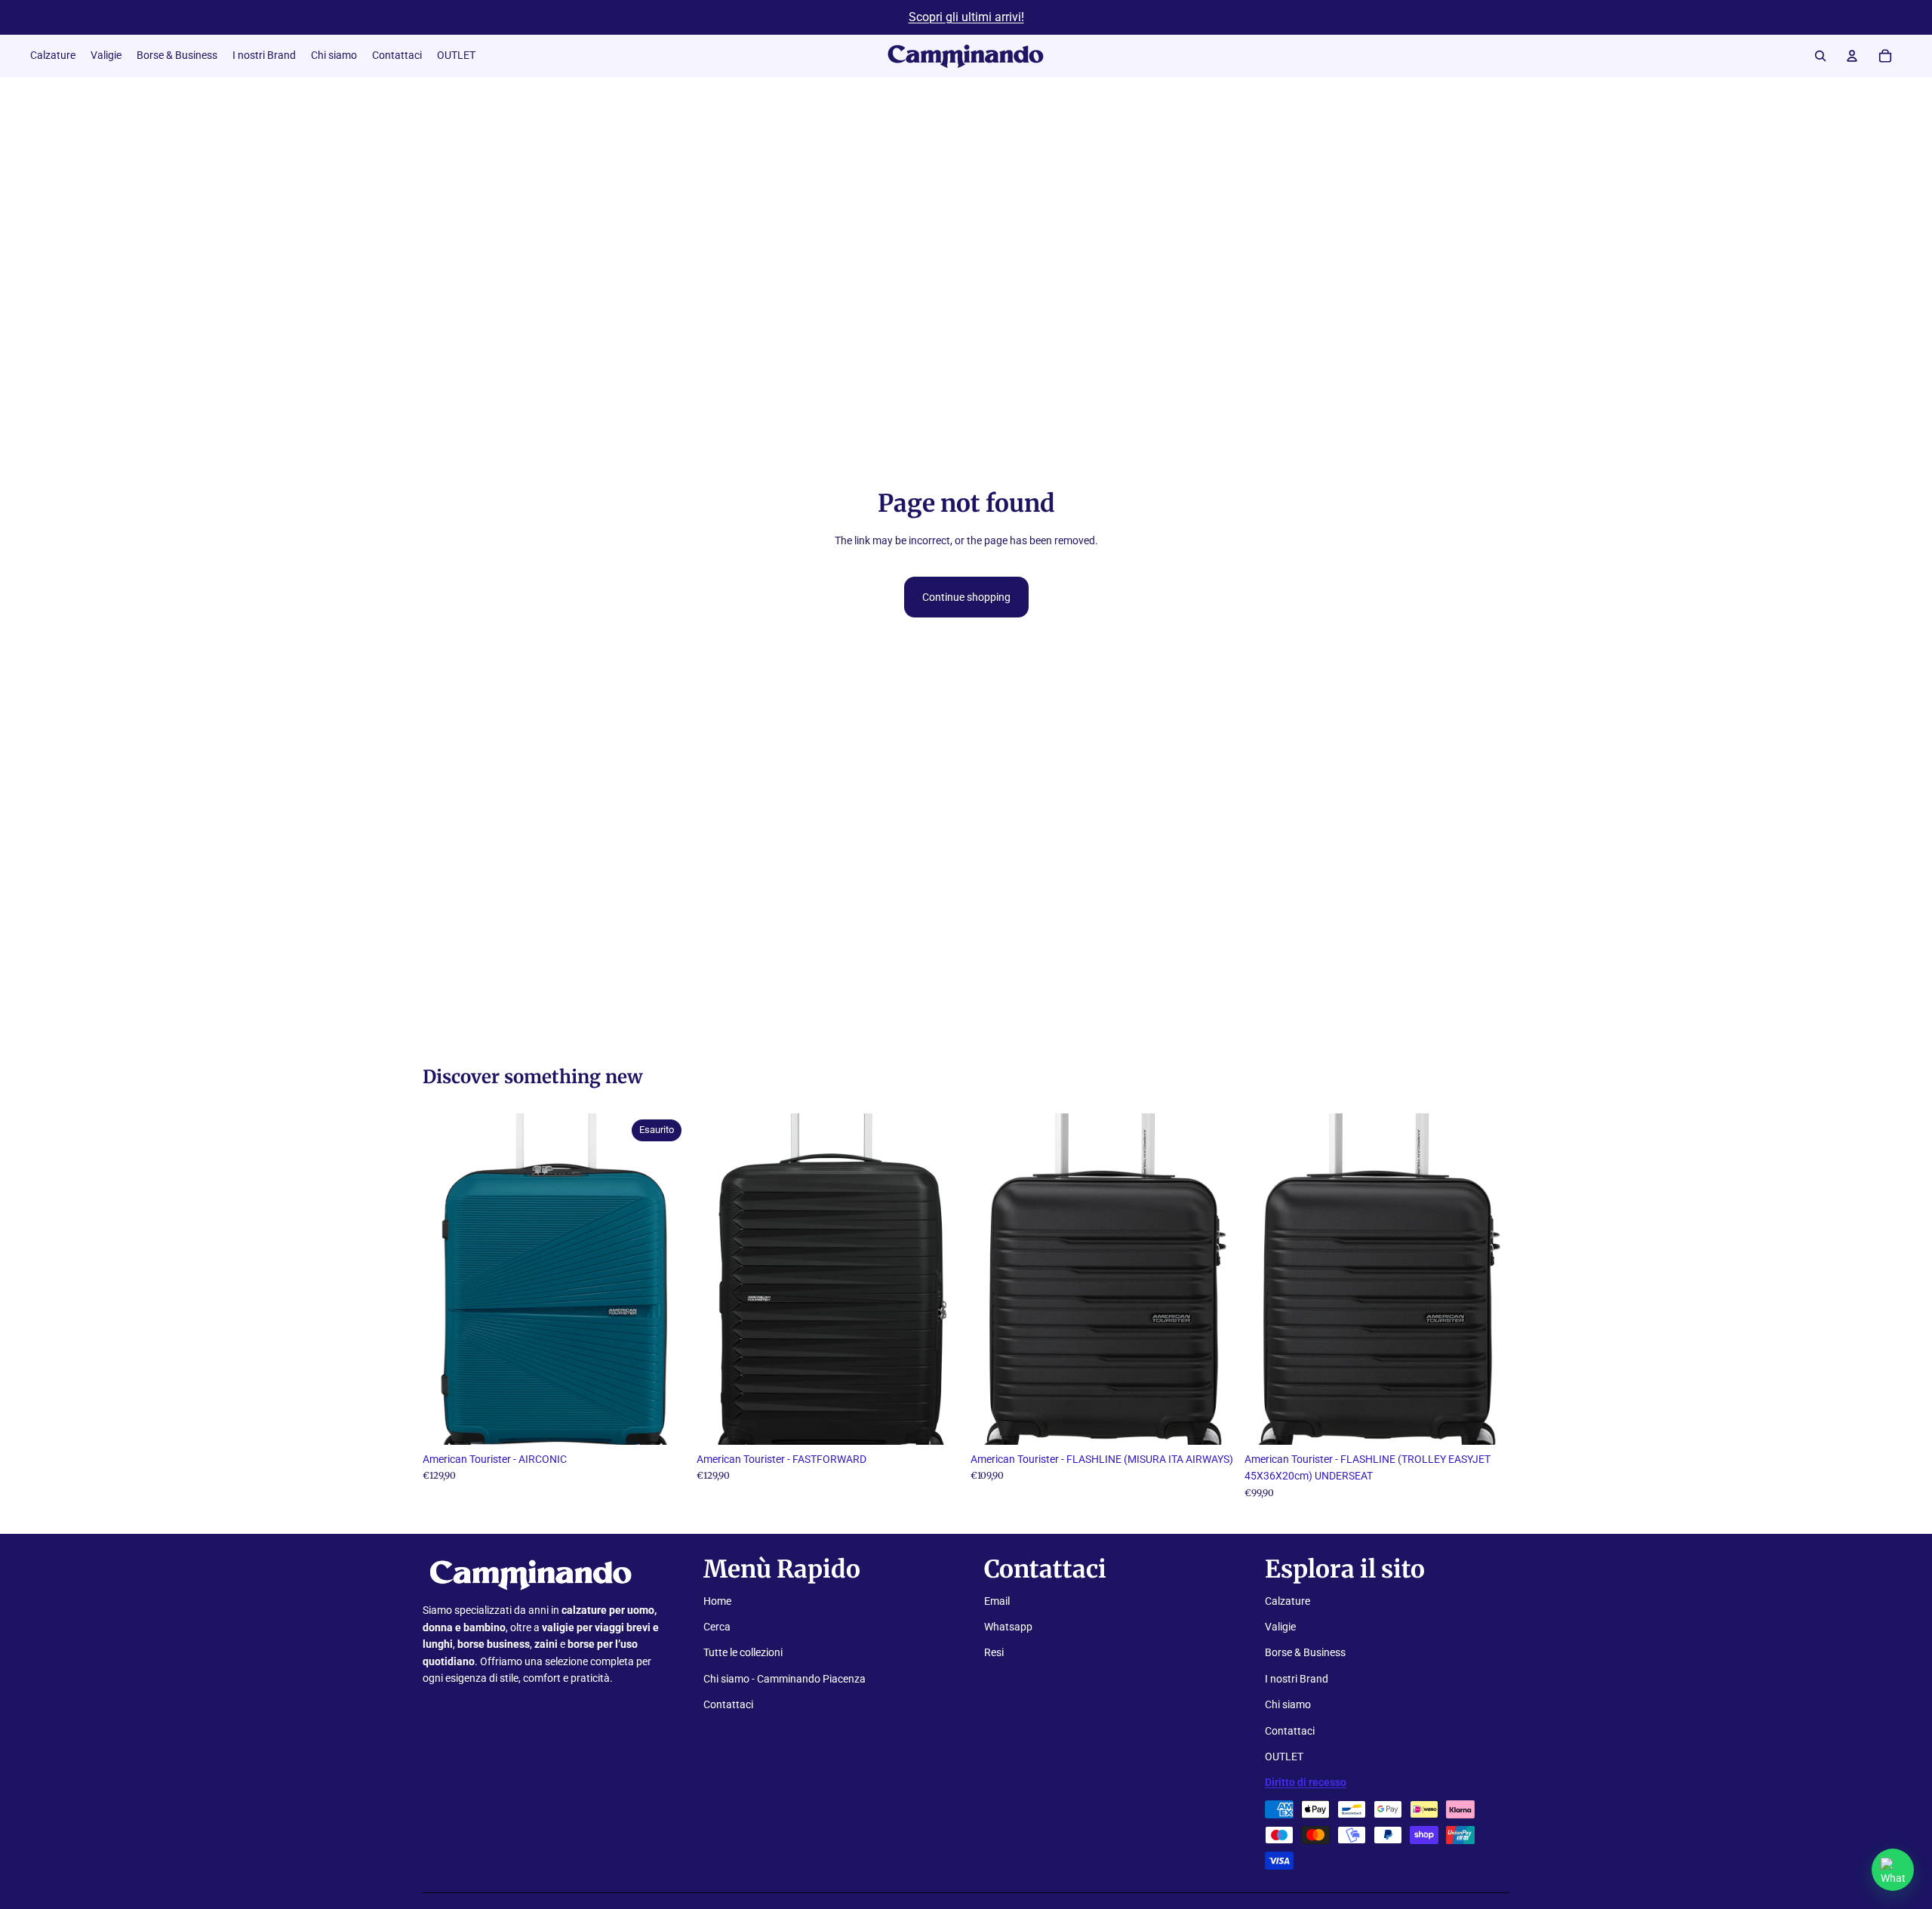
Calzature (1287, 1601)
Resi (994, 1652)
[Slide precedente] (445, 1279)
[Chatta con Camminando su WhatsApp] (1893, 1870)
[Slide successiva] (665, 1279)
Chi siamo (1288, 1704)
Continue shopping (966, 597)
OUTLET (1284, 1757)
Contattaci (728, 1704)
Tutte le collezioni (743, 1652)
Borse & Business (1305, 1652)
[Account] (1852, 56)
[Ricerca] (1820, 56)
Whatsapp (1008, 1627)
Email (997, 1601)
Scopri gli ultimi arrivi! (966, 17)
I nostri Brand (1297, 1679)
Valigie (1280, 1627)
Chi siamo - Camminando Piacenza (784, 1679)
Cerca (717, 1627)
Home (717, 1601)
